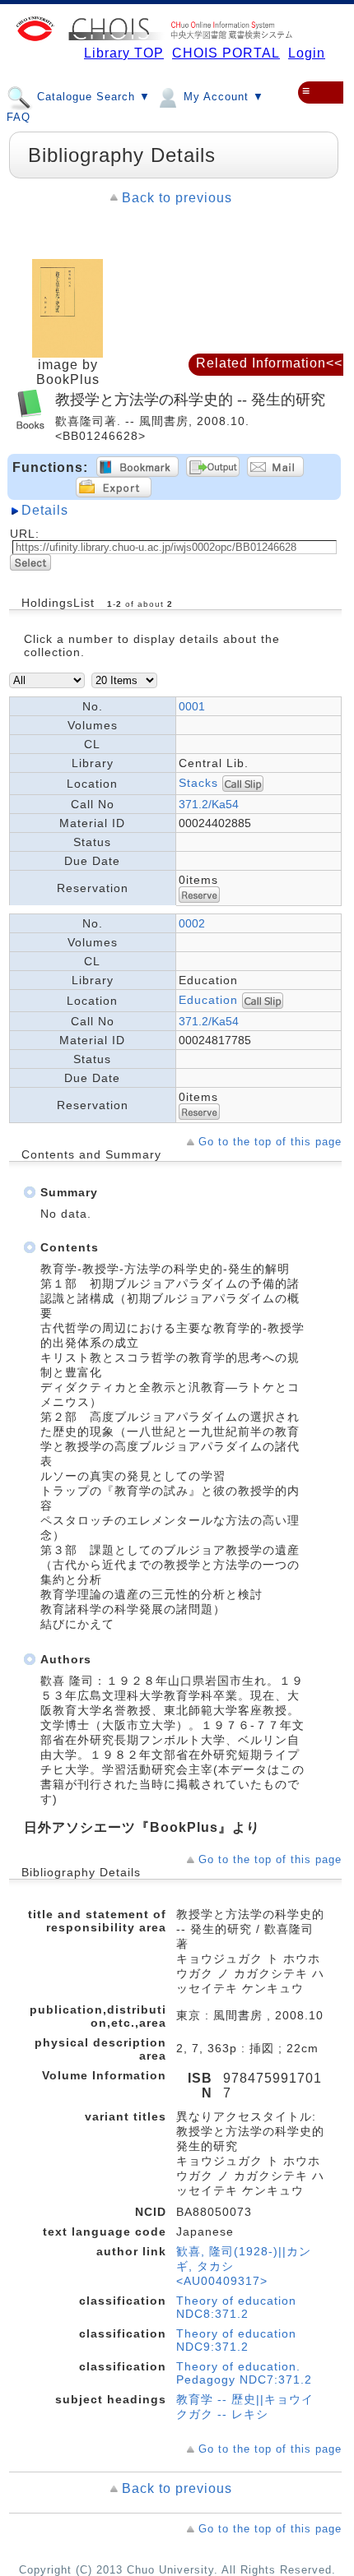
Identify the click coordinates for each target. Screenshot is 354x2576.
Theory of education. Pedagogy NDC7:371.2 (244, 2373)
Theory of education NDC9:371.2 (236, 2340)
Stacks (198, 783)
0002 (192, 923)
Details (45, 510)
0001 (192, 706)
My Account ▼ (222, 97)
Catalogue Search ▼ (92, 97)
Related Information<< (269, 363)
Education (210, 1000)
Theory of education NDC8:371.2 (236, 2307)
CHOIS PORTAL (226, 53)
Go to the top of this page (270, 1142)
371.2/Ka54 (209, 804)
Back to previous (177, 198)
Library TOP (124, 53)
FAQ (19, 117)
